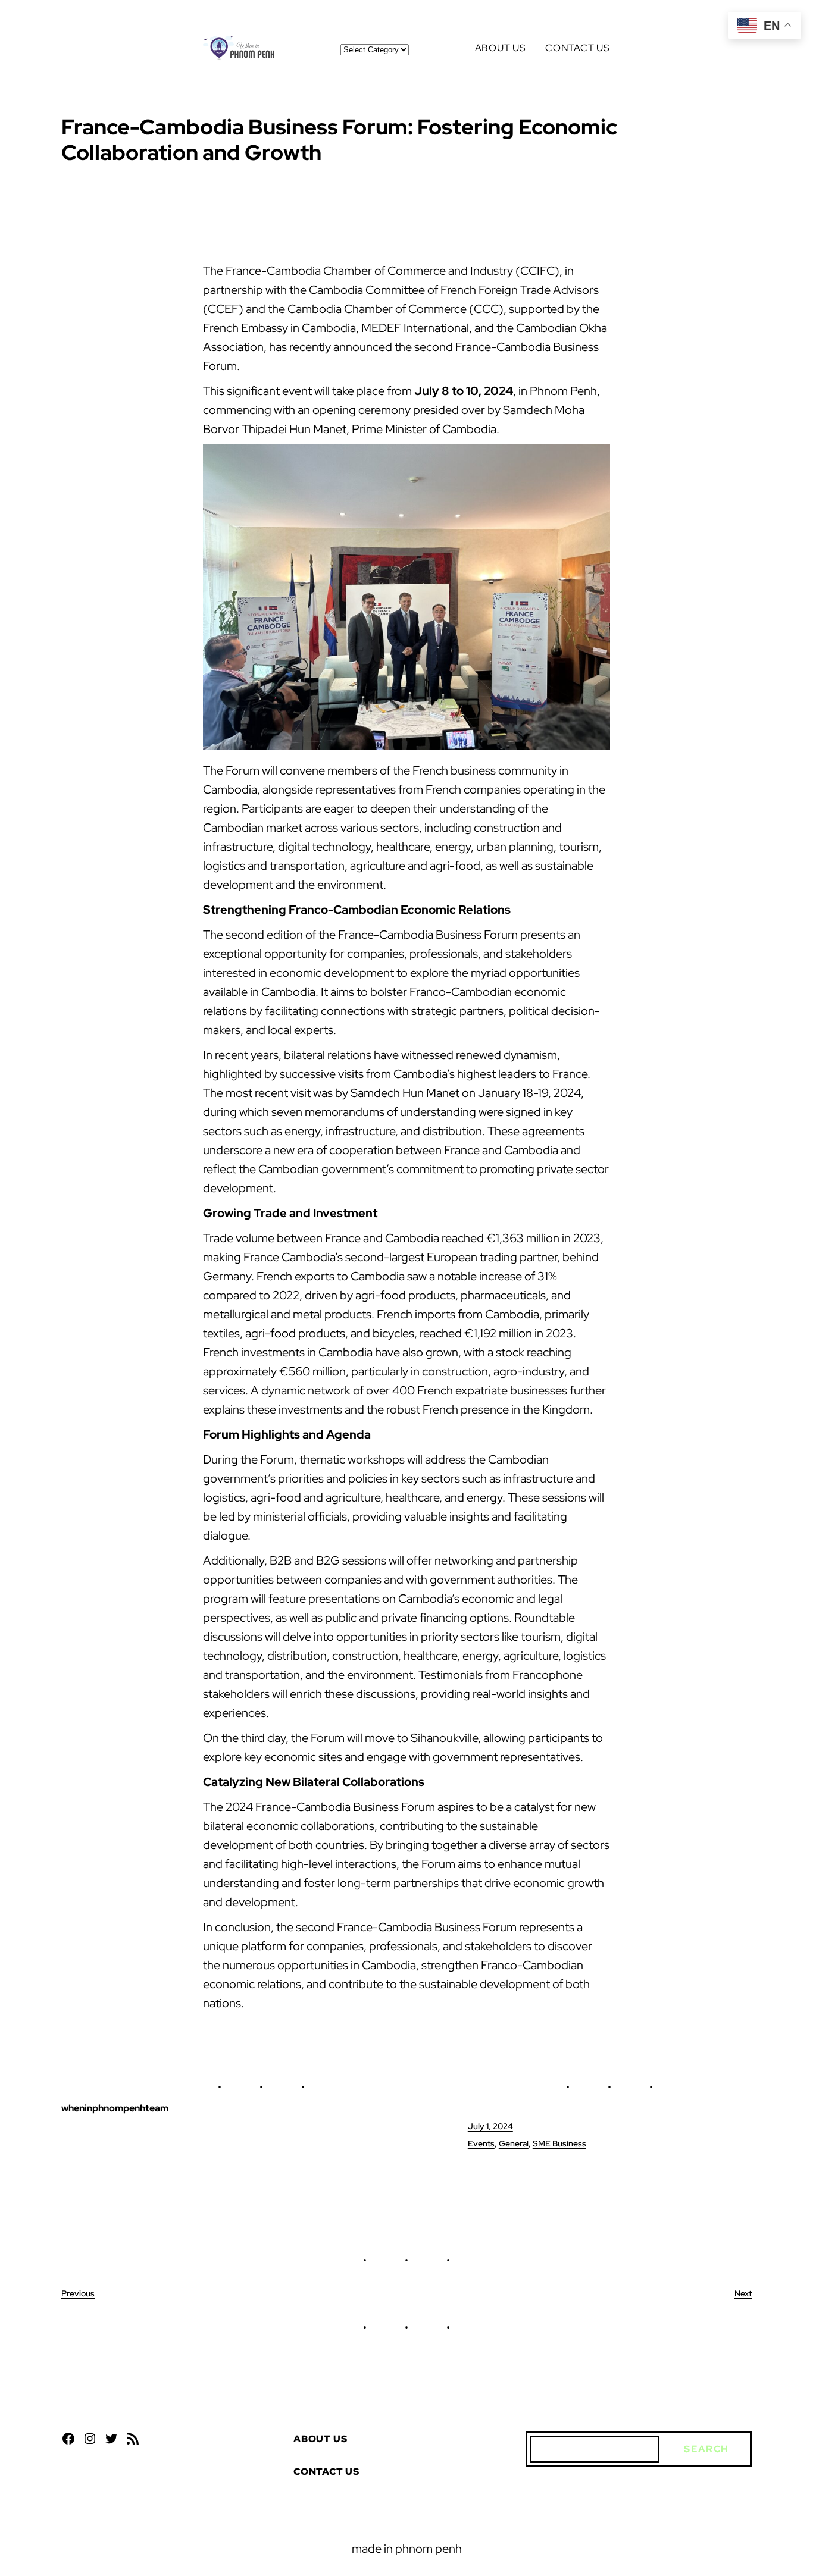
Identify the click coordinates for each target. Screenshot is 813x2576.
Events (481, 2143)
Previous (78, 2293)
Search (706, 2449)
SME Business (559, 2143)
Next (743, 2293)
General (514, 2143)
